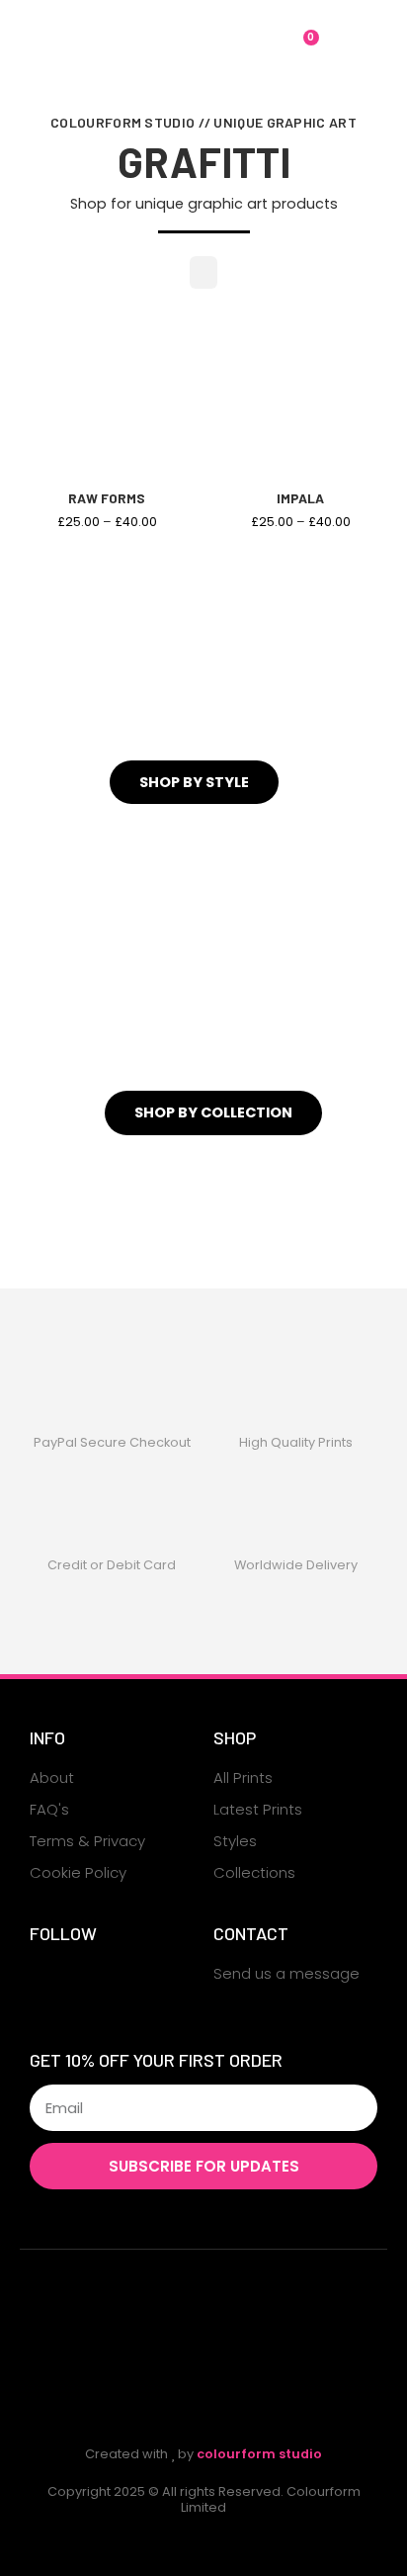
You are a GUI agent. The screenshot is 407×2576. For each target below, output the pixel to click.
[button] (45, 48)
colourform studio (259, 2454)
